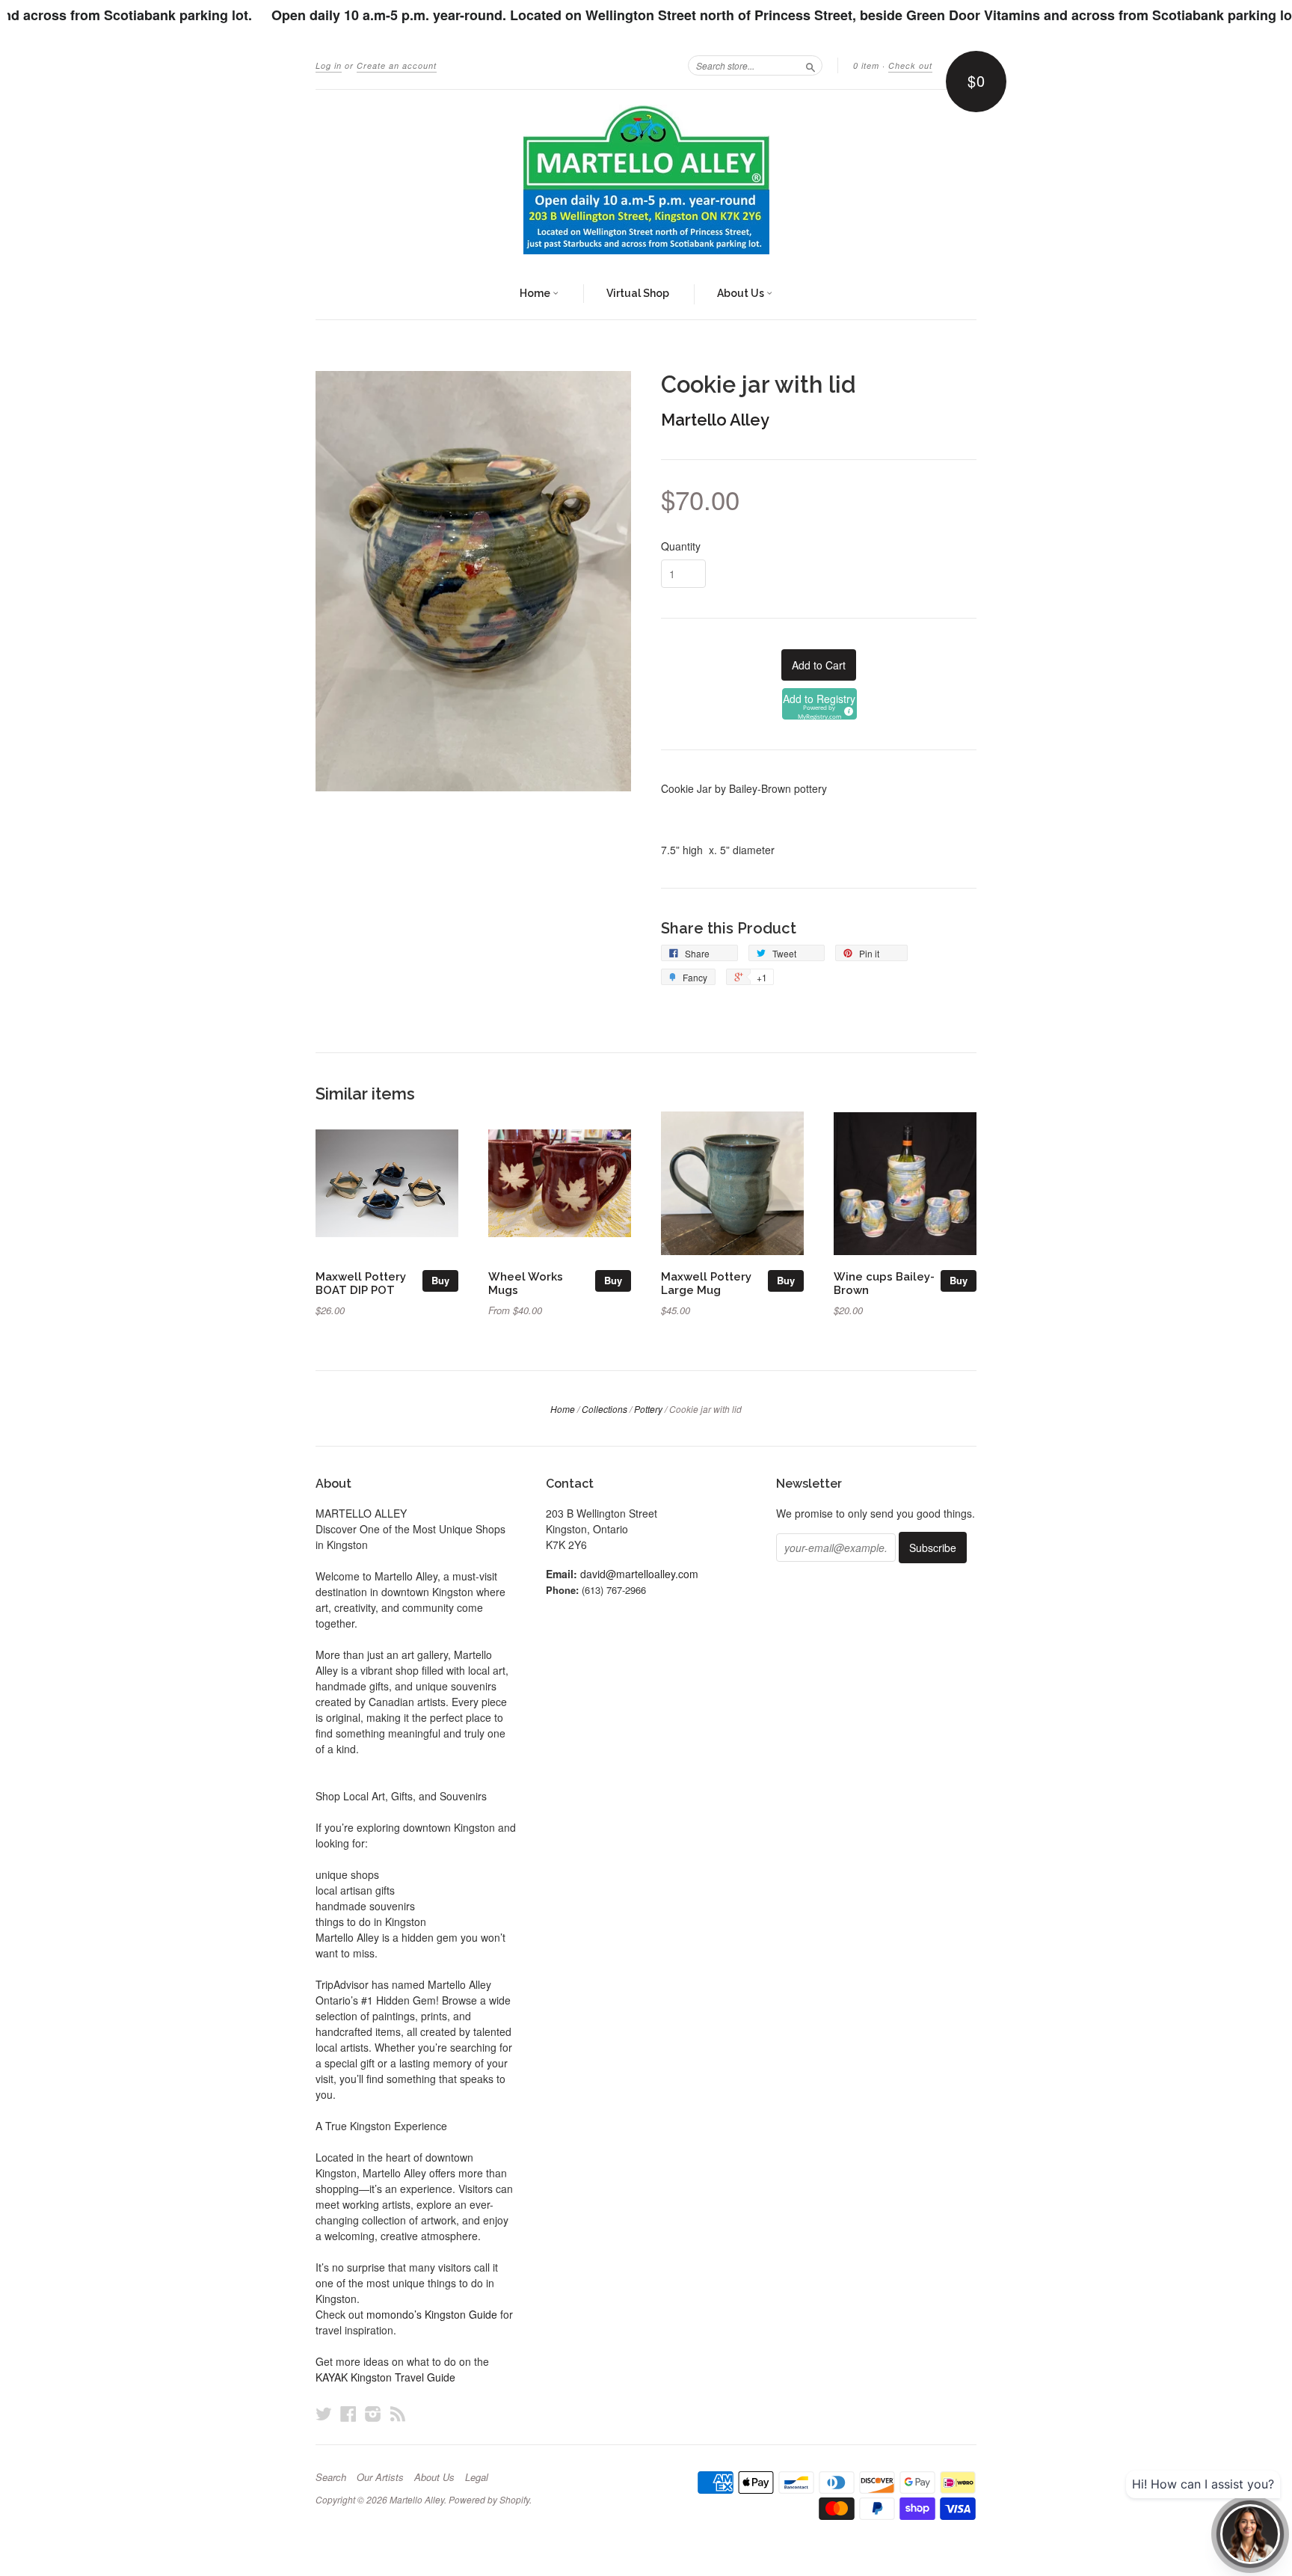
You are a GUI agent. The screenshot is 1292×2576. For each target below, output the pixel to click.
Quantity (681, 546)
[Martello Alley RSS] (398, 2413)
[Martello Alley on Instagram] (373, 2413)
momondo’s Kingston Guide (432, 2314)
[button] (819, 704)
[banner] (646, 180)
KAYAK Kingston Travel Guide (385, 2377)
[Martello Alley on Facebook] (348, 2413)
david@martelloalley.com (639, 1574)
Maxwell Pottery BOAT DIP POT (361, 1283)
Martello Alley (715, 420)
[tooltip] (846, 709)
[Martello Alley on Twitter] (324, 2413)
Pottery (648, 1409)
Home (536, 293)
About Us (742, 293)
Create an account (397, 65)
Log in (329, 65)
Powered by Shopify (489, 2499)
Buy (440, 1280)
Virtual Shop (638, 293)
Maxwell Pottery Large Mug (706, 1283)
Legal (477, 2477)
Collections (605, 1409)
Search (331, 2477)
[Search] (810, 65)
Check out (910, 65)
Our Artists (380, 2477)
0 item (866, 65)
